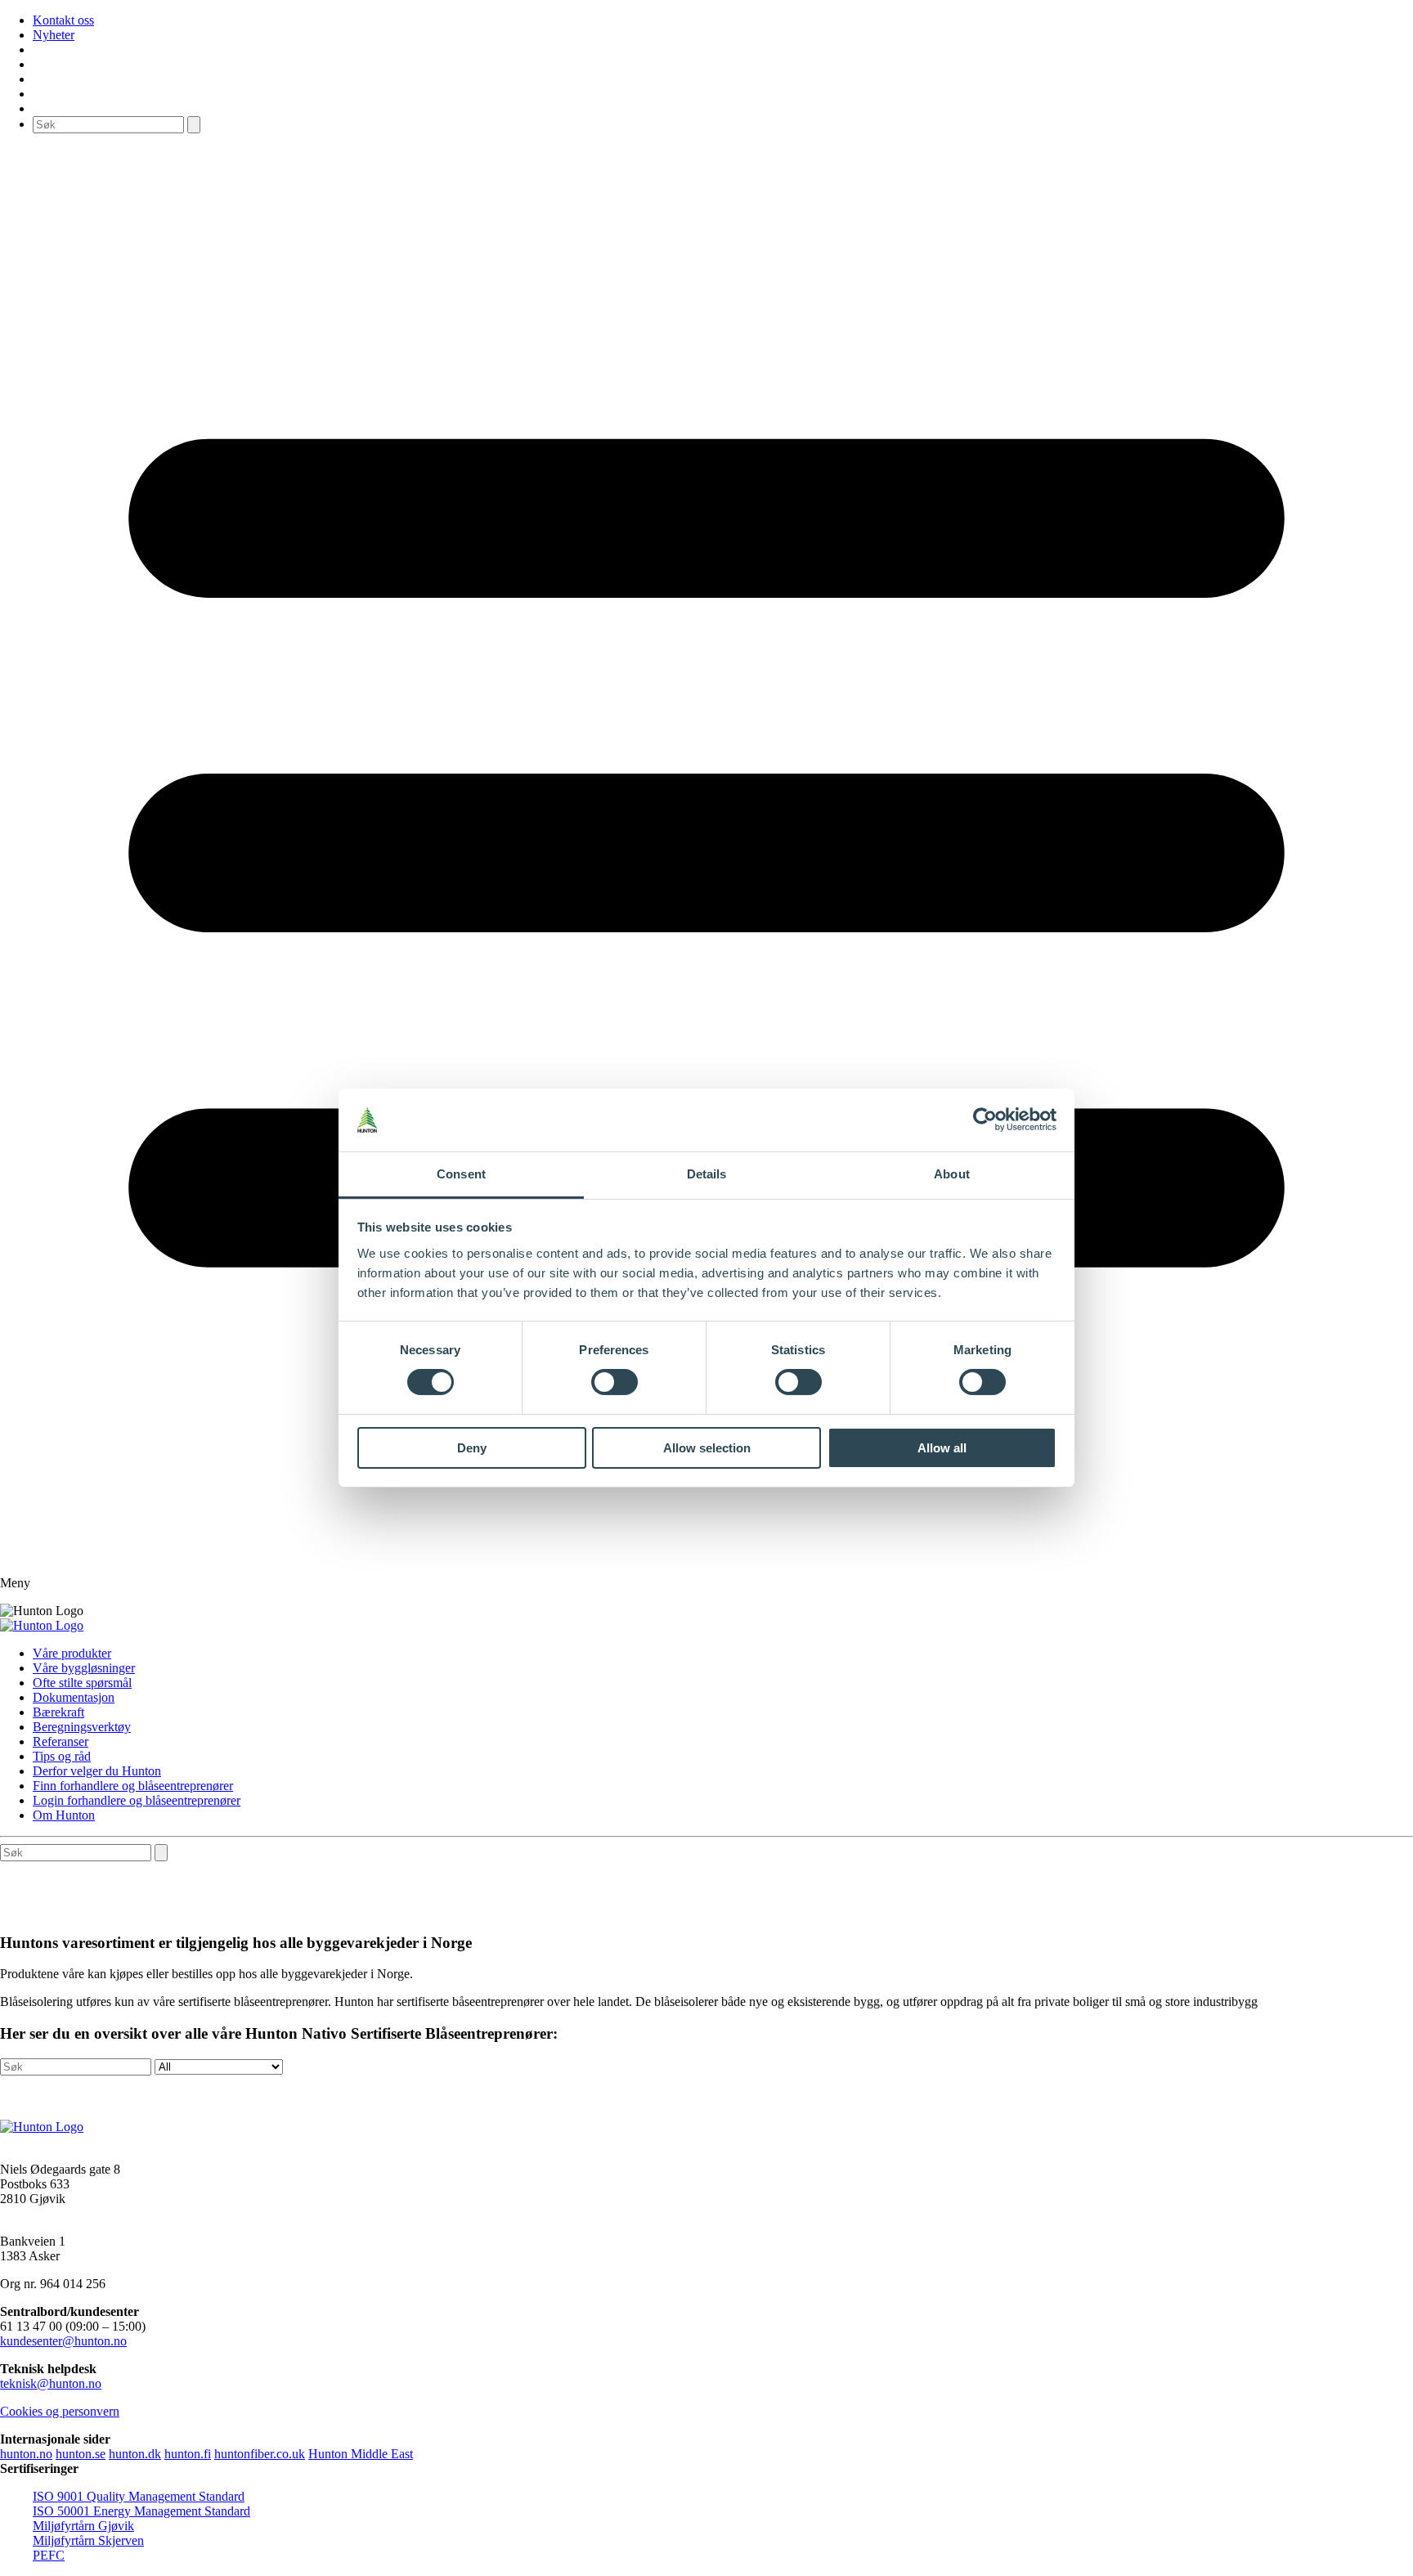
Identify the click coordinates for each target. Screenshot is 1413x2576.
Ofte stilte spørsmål (82, 1683)
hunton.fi (188, 2454)
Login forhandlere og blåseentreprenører (137, 1800)
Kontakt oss (63, 20)
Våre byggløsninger (84, 1668)
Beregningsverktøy (82, 1727)
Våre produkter (72, 1653)
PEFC (49, 2555)
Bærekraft (58, 1712)
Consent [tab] (461, 1174)
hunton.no (26, 2454)
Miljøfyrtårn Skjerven (88, 2540)
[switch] (615, 1382)
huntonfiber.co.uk (260, 2454)
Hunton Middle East (361, 2454)
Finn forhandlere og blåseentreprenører (133, 1786)
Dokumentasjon (74, 1697)
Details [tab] (707, 1174)
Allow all (942, 1448)
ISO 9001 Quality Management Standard (139, 2496)
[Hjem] (42, 1625)
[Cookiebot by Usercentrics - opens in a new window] (985, 1120)
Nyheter (54, 35)
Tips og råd (62, 1756)
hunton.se (81, 2454)
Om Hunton (64, 1815)
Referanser (61, 1741)
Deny (472, 1448)
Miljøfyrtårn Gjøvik (83, 2526)
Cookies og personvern (60, 2411)
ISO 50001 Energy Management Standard (141, 2511)
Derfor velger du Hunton (97, 1771)
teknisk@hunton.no (51, 2383)
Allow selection (707, 1448)
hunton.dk (135, 2454)
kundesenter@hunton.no (63, 2341)
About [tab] (952, 1174)
